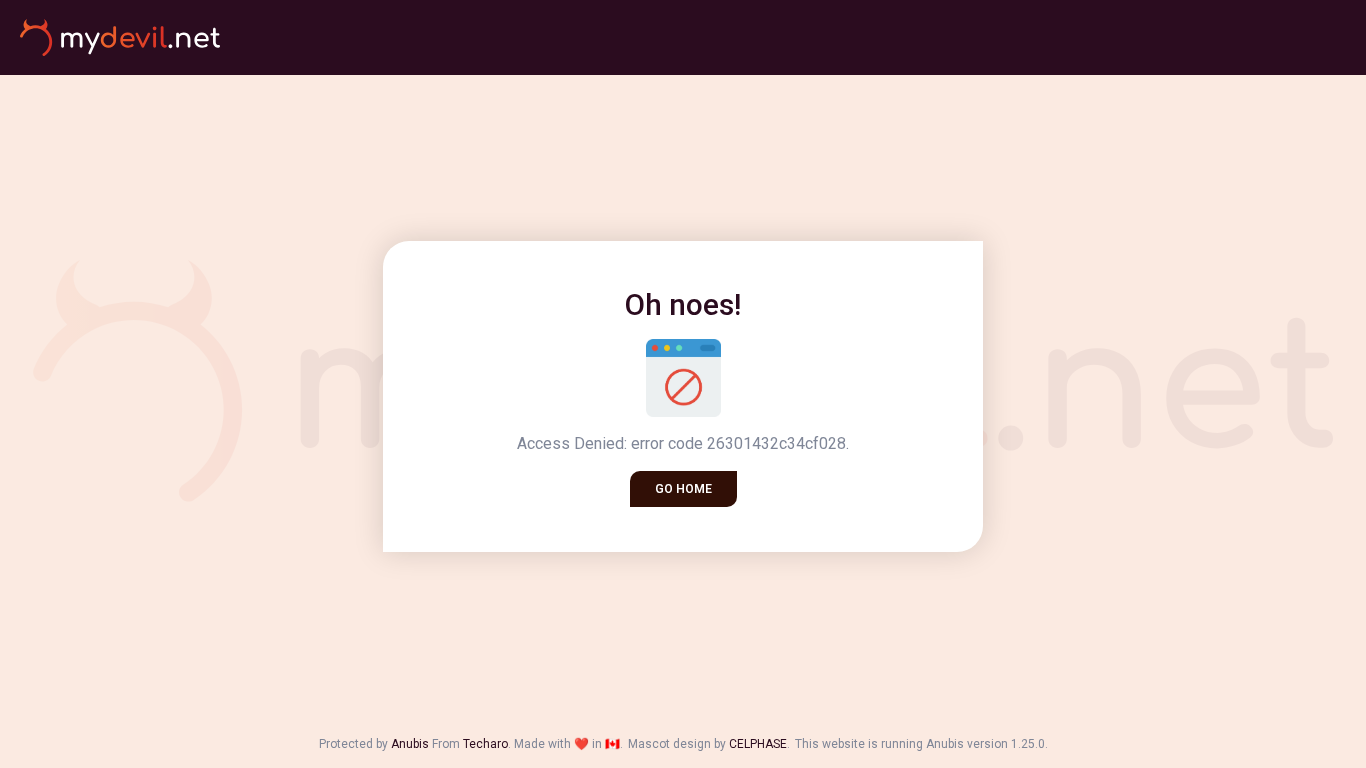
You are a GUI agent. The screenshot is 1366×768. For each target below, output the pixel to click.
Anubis (410, 744)
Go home (683, 489)
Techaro (485, 744)
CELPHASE (758, 744)
